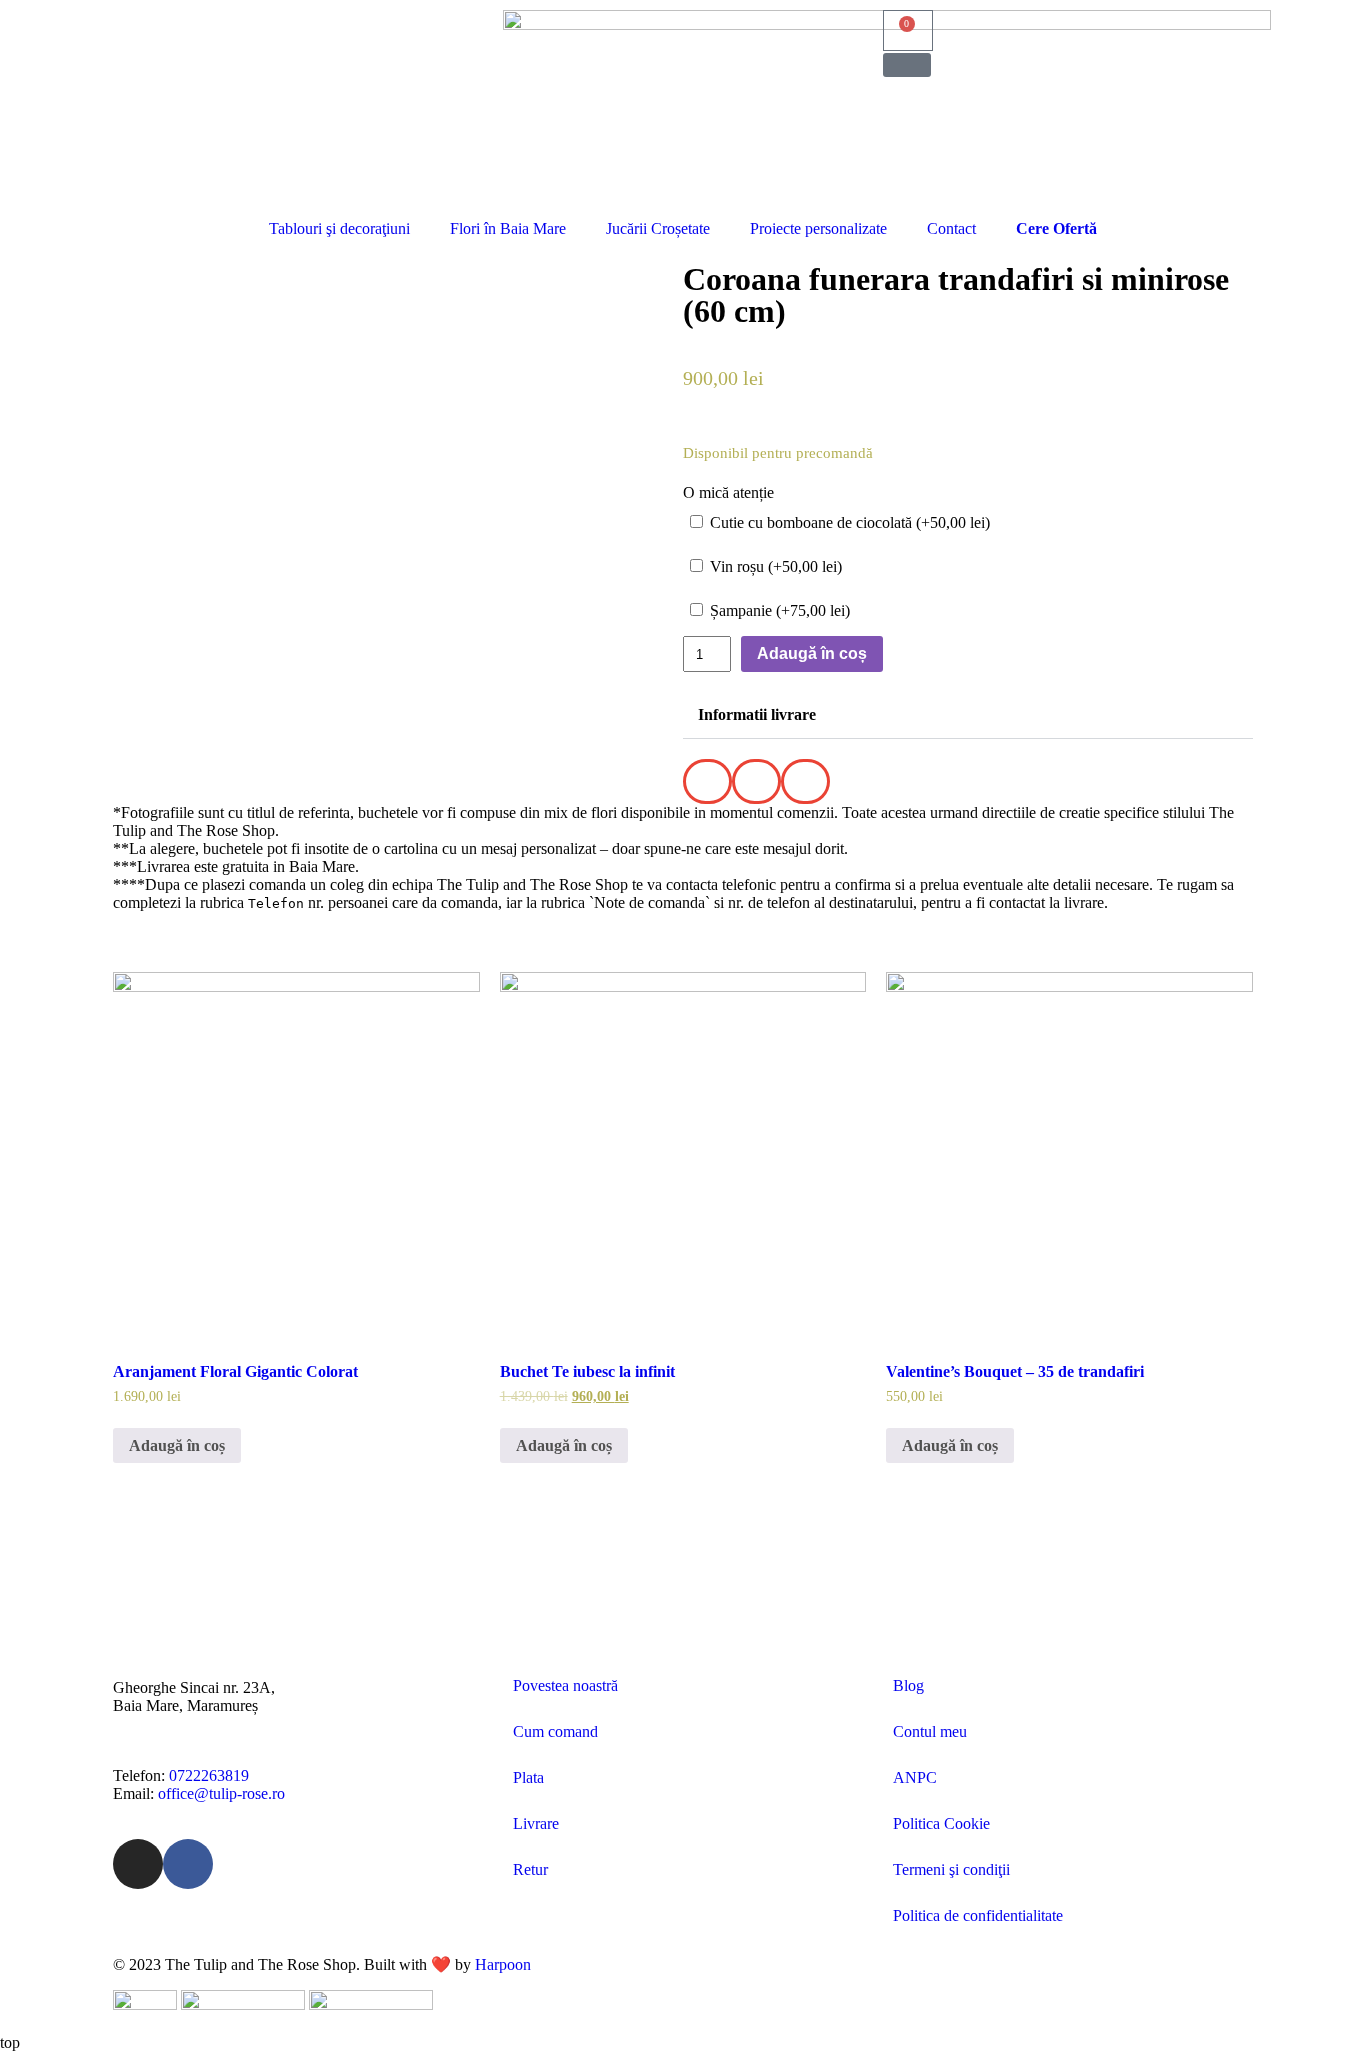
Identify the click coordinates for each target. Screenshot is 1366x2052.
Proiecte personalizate (818, 228)
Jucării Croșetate (658, 228)
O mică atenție (728, 492)
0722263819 (209, 1775)
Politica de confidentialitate (978, 1915)
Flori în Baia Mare (508, 228)
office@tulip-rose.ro (221, 1793)
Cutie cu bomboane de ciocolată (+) (848, 522)
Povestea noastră (565, 1685)
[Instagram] (138, 1864)
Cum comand (555, 1731)
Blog (908, 1685)
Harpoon (503, 1964)
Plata (528, 1777)
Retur (530, 1869)
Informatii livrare (757, 714)
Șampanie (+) (778, 610)
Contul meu (930, 1731)
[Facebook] (188, 1864)
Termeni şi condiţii (951, 1869)
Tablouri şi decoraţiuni (339, 228)
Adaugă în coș (812, 653)
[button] (907, 65)
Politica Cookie (941, 1823)
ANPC (915, 1777)
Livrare (536, 1823)
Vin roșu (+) (774, 566)
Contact (951, 228)
